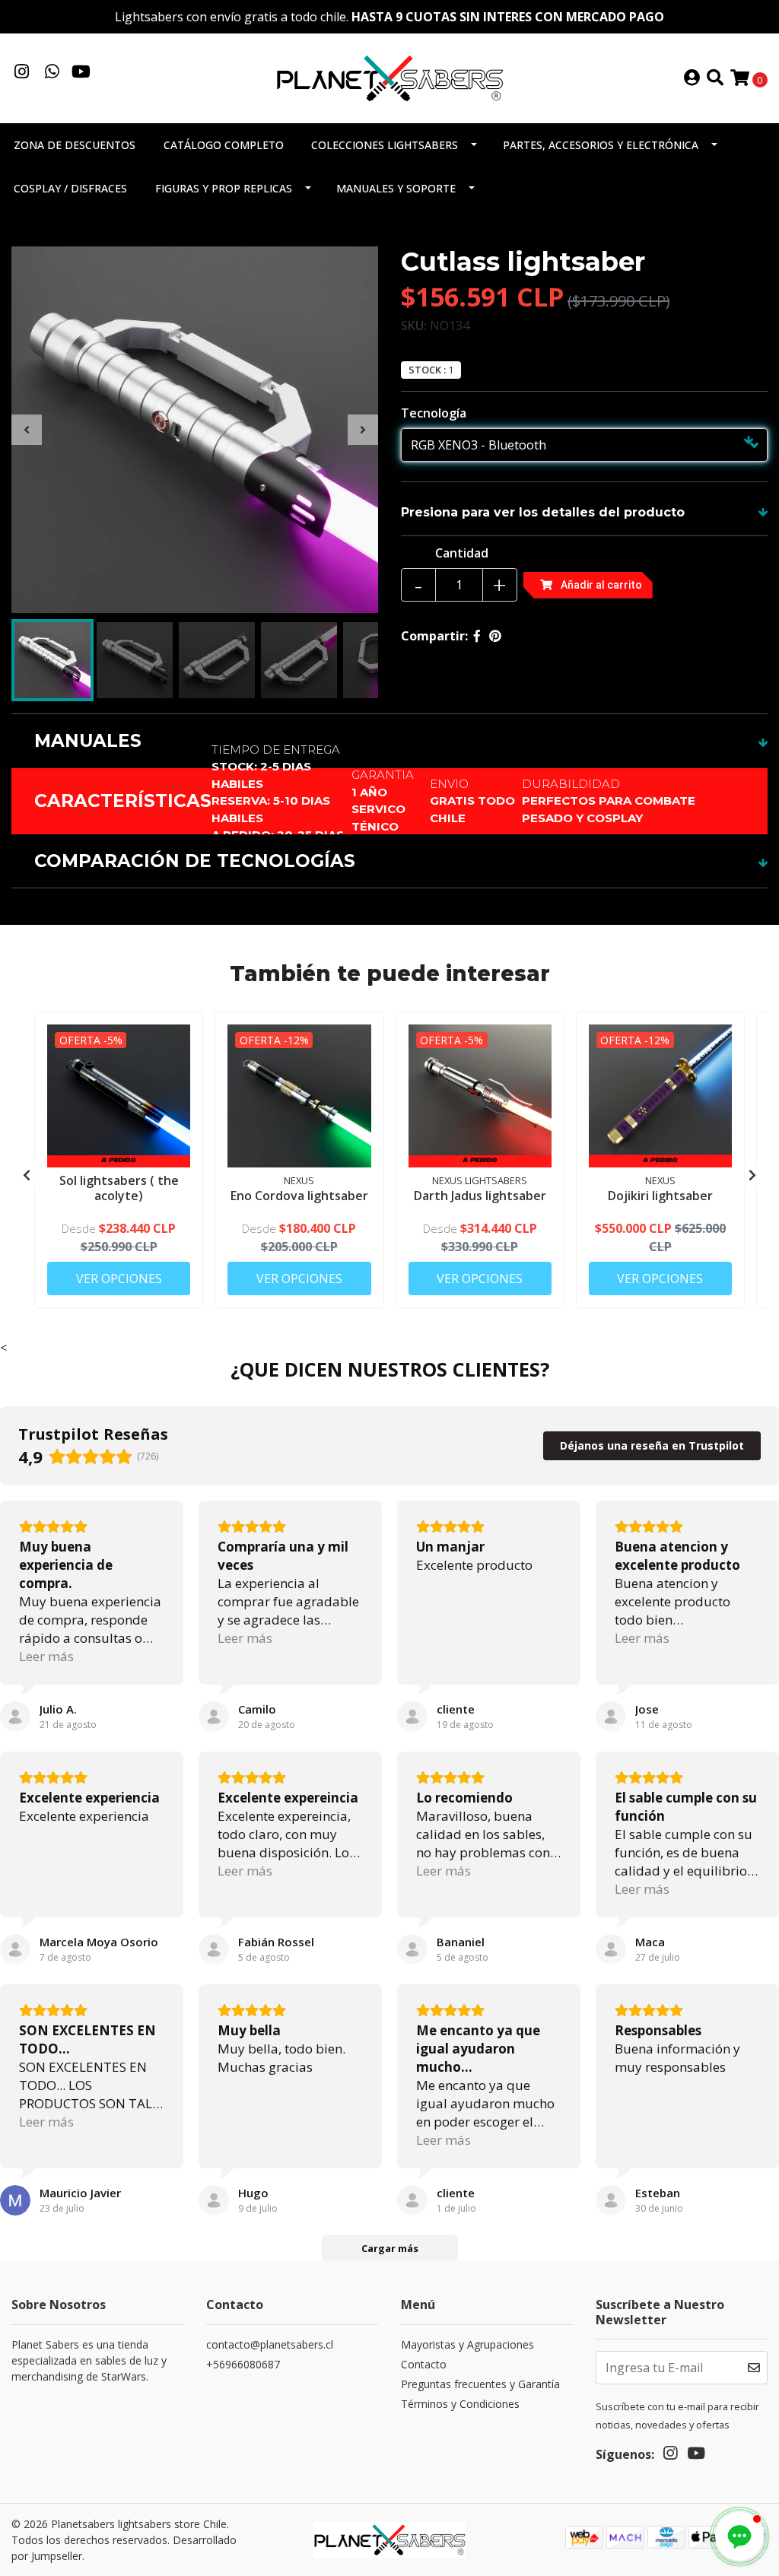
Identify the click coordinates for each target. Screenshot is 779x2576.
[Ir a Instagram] (22, 73)
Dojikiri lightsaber (660, 1196)
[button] (739, 2536)
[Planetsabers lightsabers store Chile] (389, 77)
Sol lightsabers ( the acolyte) (119, 1188)
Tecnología (434, 413)
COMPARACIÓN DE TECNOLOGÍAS (195, 861)
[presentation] (27, 430)
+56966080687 (243, 2364)
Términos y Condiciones (460, 2404)
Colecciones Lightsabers (385, 145)
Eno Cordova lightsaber (299, 1196)
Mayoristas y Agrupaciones (467, 2344)
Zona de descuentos (75, 145)
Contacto (424, 2364)
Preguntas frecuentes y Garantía (480, 2384)
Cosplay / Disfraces (70, 188)
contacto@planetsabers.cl (270, 2344)
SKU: (414, 326)
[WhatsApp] (52, 73)
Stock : (427, 370)
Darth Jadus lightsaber (480, 1196)
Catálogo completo (224, 145)
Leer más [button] (46, 1656)
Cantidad (462, 553)
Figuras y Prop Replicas (224, 188)
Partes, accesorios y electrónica (601, 145)
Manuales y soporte (396, 188)
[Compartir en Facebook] (477, 636)
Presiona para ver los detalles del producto (543, 512)
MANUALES (88, 741)
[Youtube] (81, 73)
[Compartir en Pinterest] (495, 636)
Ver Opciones (119, 1278)
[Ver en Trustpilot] (15, 1717)
